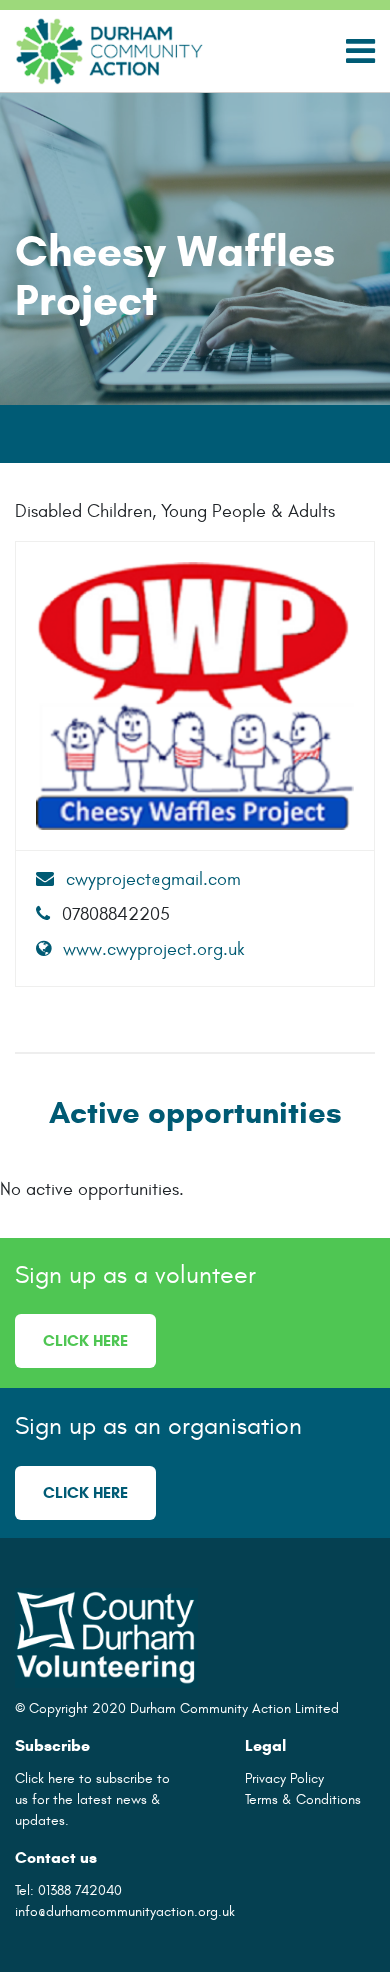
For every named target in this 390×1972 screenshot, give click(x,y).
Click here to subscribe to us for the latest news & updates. (92, 1799)
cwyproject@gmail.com (151, 879)
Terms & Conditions (303, 1799)
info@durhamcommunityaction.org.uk (125, 1911)
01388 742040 (80, 1890)
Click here (85, 1340)
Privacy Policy (284, 1778)
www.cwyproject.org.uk (151, 949)
